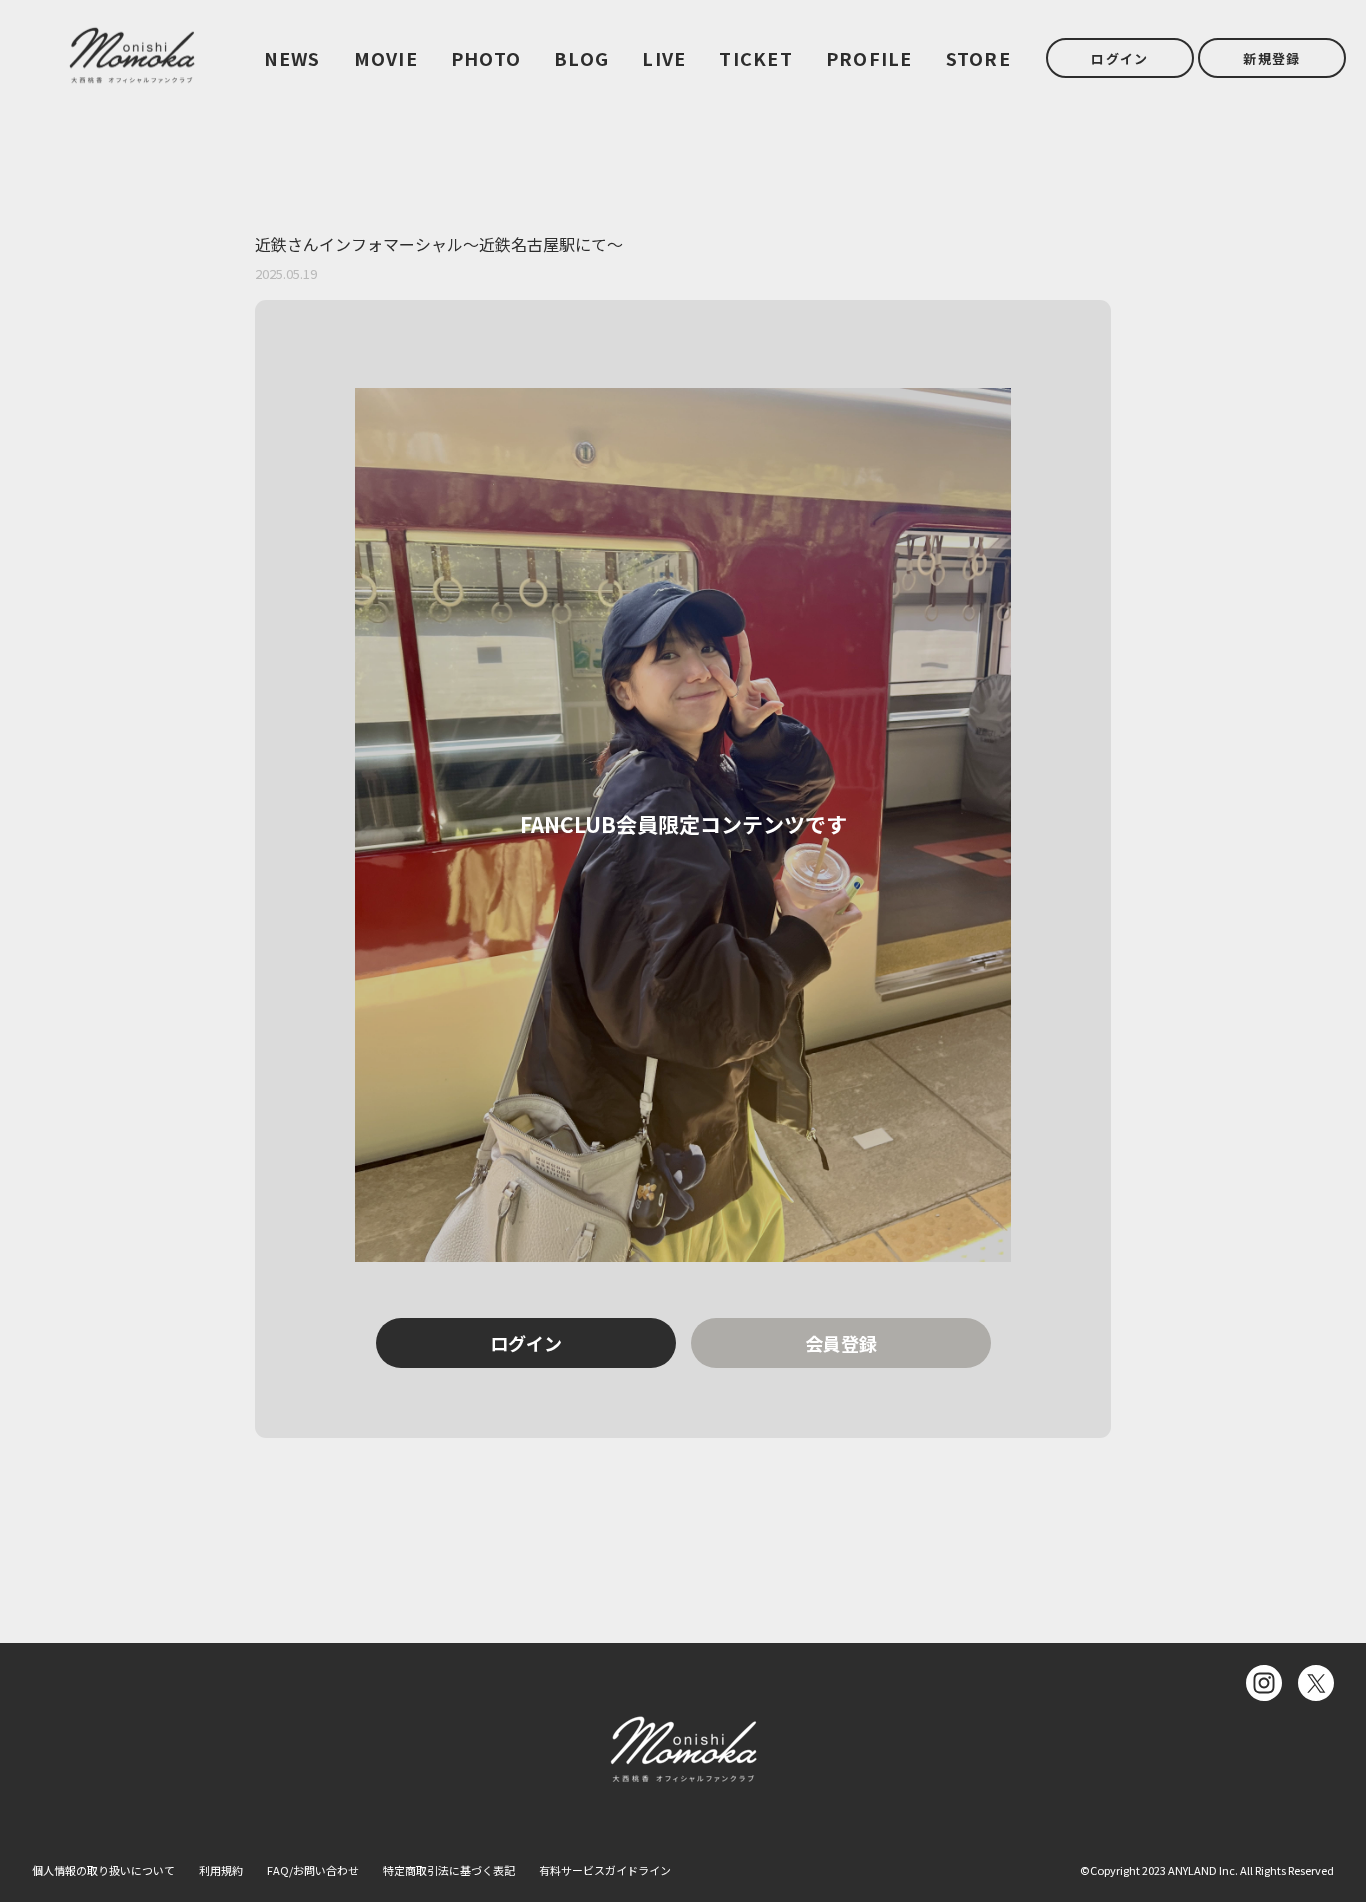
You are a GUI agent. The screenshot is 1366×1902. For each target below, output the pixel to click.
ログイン (1119, 58)
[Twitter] (1316, 1683)
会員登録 (841, 1343)
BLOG (581, 58)
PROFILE (869, 58)
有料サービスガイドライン (605, 1870)
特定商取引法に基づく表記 (449, 1870)
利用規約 (221, 1870)
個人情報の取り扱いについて (103, 1870)
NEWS (292, 58)
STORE (978, 58)
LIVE (664, 58)
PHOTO (486, 58)
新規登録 (1271, 58)
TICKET (756, 58)
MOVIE (386, 58)
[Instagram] (1264, 1683)
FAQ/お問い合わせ (313, 1870)
